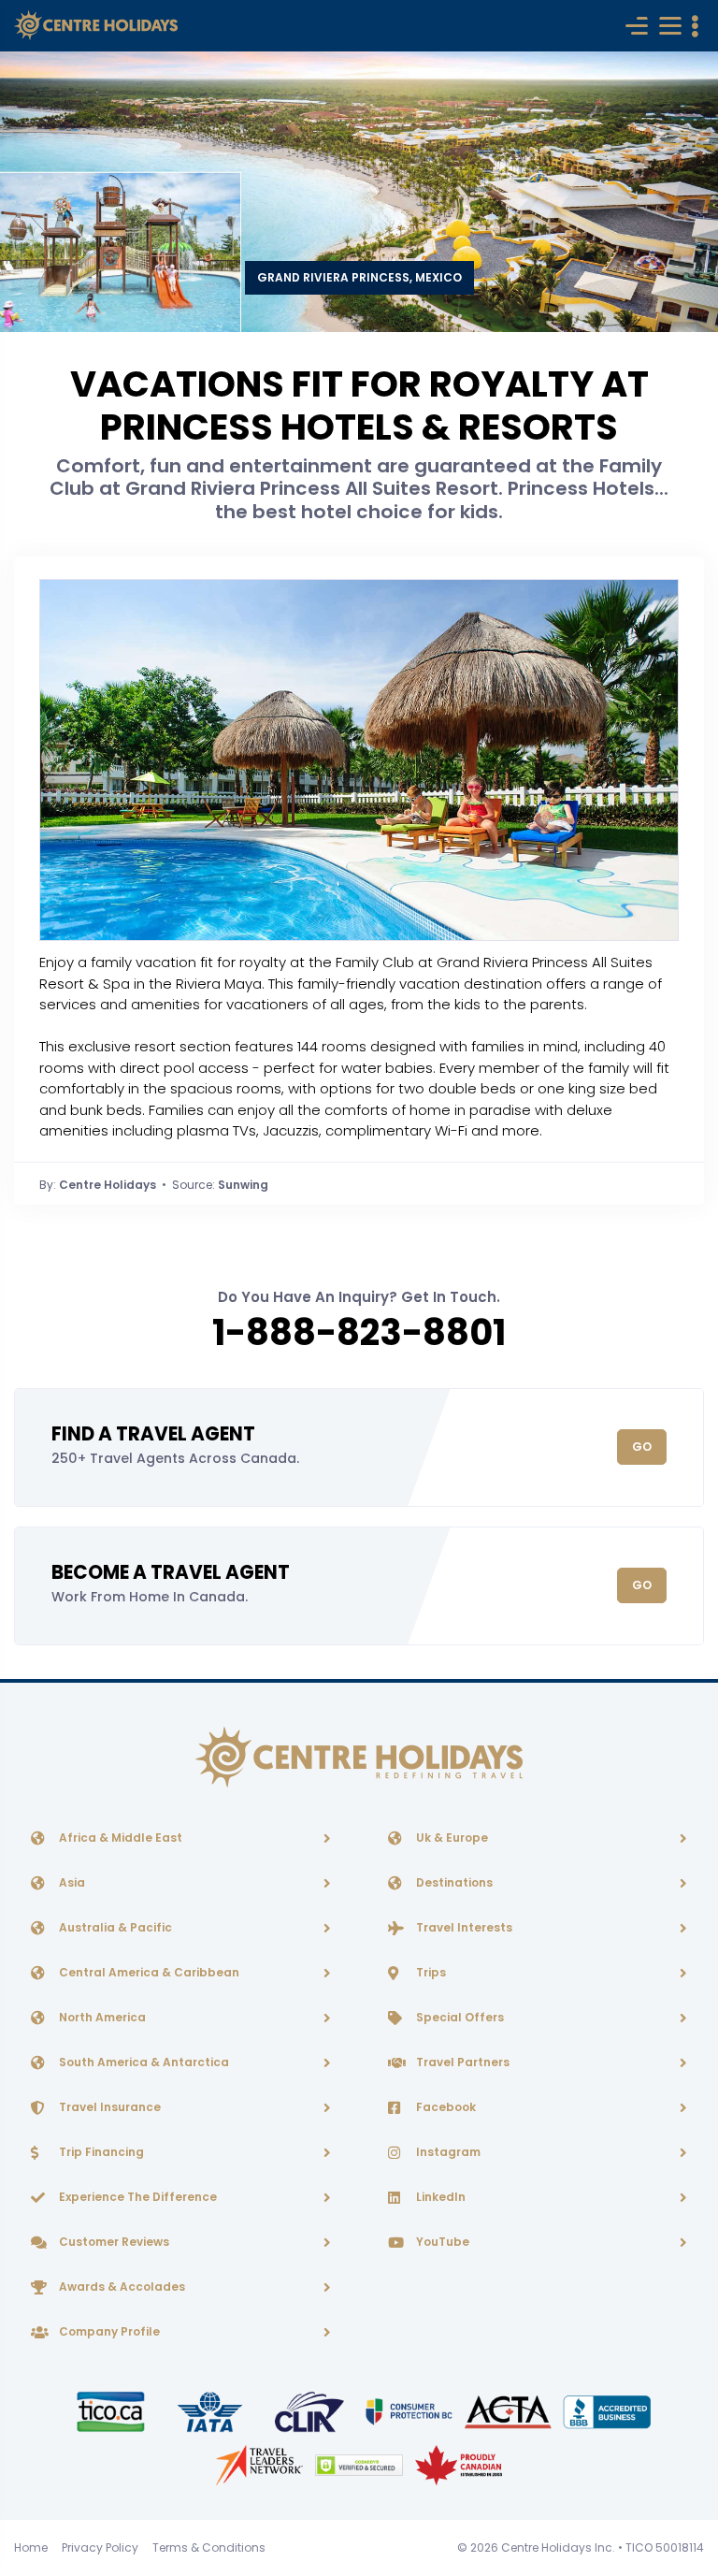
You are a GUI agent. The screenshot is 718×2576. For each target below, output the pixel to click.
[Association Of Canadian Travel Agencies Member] (510, 2411)
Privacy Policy (100, 2547)
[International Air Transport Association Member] (211, 2411)
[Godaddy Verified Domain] (360, 2464)
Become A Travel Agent (171, 1572)
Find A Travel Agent (153, 1434)
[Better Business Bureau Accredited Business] (607, 2411)
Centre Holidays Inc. (558, 2547)
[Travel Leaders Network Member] (261, 2464)
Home (31, 2547)
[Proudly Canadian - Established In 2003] (459, 2464)
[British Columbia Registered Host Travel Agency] (410, 2411)
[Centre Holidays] (96, 26)
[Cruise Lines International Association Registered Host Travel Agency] (310, 2411)
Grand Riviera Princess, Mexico (359, 277)
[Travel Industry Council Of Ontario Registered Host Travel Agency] (112, 2411)
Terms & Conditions (209, 2547)
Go (642, 1447)
